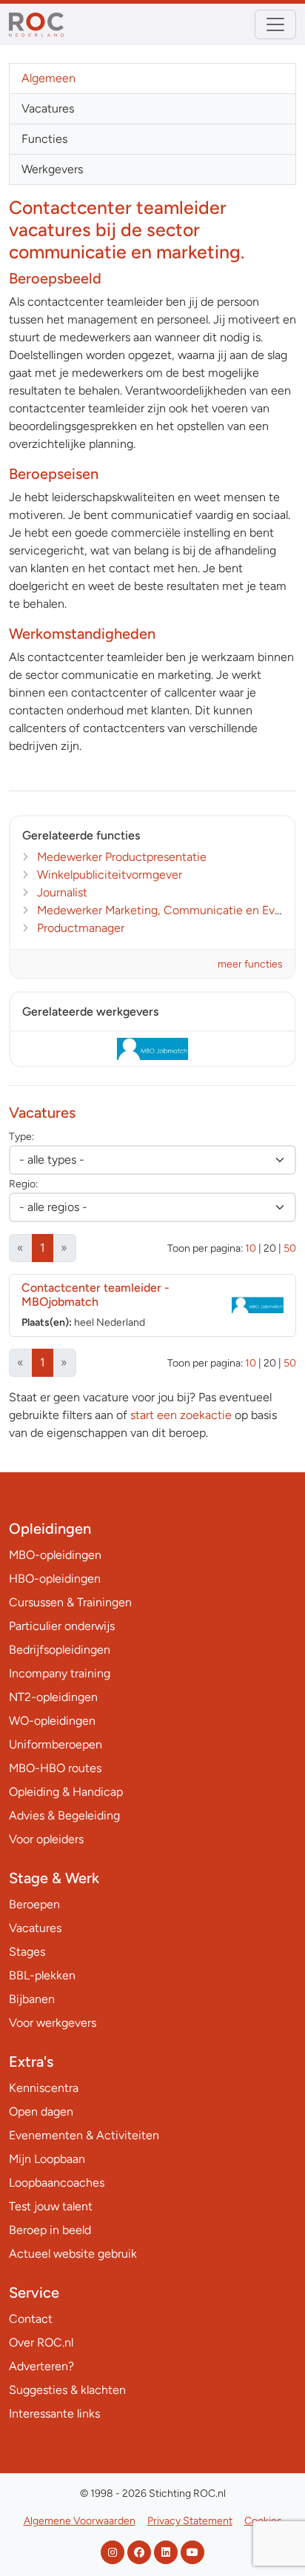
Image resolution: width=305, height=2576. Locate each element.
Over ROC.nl (41, 2342)
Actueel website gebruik (73, 2254)
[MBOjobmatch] (152, 1049)
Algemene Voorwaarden (80, 2521)
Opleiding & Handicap (66, 1792)
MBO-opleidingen (55, 1555)
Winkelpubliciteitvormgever (110, 875)
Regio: (23, 1184)
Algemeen (48, 78)
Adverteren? (41, 2366)
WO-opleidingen (52, 1721)
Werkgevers (52, 169)
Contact (31, 2319)
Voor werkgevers (53, 2023)
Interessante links (54, 2414)
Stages (27, 1952)
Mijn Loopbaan (47, 2159)
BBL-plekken (42, 1975)
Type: (21, 1137)
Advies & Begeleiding (64, 1815)
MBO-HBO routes (55, 1768)
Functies (44, 139)
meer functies (250, 964)
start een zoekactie (181, 1415)
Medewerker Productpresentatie (122, 857)
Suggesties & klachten (67, 2390)
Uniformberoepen (56, 1744)
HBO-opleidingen (55, 1579)
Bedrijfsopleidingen (60, 1650)
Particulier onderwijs (62, 1626)
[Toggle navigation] (275, 24)
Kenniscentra (44, 2088)
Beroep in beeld (50, 2230)
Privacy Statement (190, 2521)
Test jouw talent (51, 2206)
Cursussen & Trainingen (70, 1602)
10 (251, 1248)
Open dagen (41, 2112)
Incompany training (60, 1673)
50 (290, 1248)
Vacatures (48, 108)
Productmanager (81, 928)
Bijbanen (32, 1999)
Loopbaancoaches (57, 2183)
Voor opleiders (46, 1839)
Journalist (62, 892)
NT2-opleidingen (53, 1697)
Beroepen (34, 1904)
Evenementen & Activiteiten (84, 2135)
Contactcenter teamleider (95, 1295)
